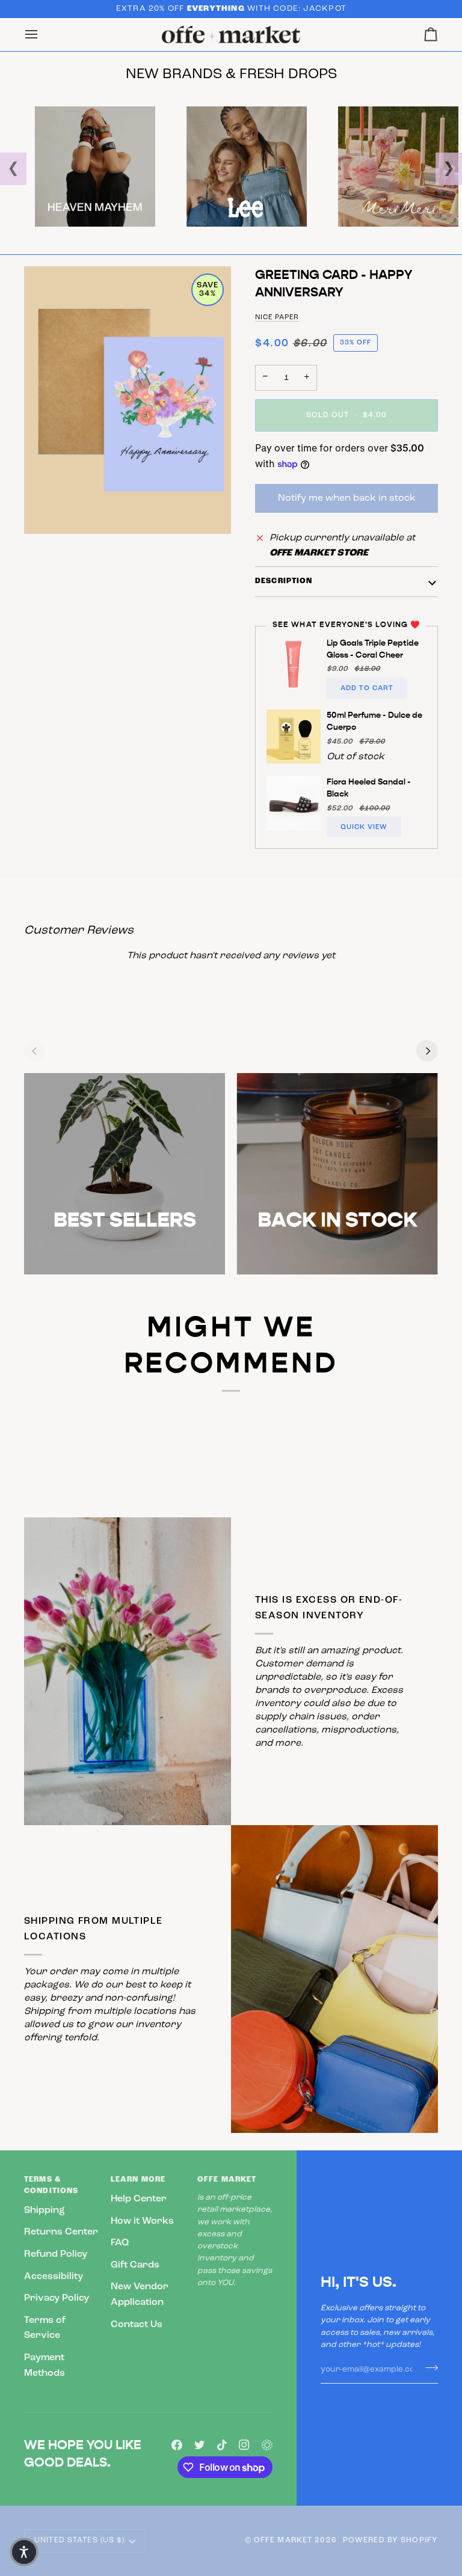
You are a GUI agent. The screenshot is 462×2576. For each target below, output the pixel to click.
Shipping (45, 2210)
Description (284, 581)
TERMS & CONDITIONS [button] (51, 2186)
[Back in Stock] (337, 1173)
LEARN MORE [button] (138, 2180)
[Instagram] (244, 2445)
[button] (24, 2552)
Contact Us (137, 2325)
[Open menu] (42, 35)
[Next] (427, 1051)
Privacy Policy (57, 2298)
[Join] (428, 2368)
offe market (283, 2541)
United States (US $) (80, 2541)
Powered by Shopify (390, 2541)
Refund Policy (56, 2254)
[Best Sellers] (125, 1173)
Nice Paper (277, 317)
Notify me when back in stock (347, 498)
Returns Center (61, 2232)
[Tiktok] (222, 2445)
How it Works (142, 2221)
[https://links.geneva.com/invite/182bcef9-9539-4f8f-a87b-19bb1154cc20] (267, 2445)
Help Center (139, 2199)
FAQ (120, 2243)
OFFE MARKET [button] (227, 2180)
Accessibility (54, 2277)
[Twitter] (200, 2445)
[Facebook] (177, 2445)
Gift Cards (135, 2265)
